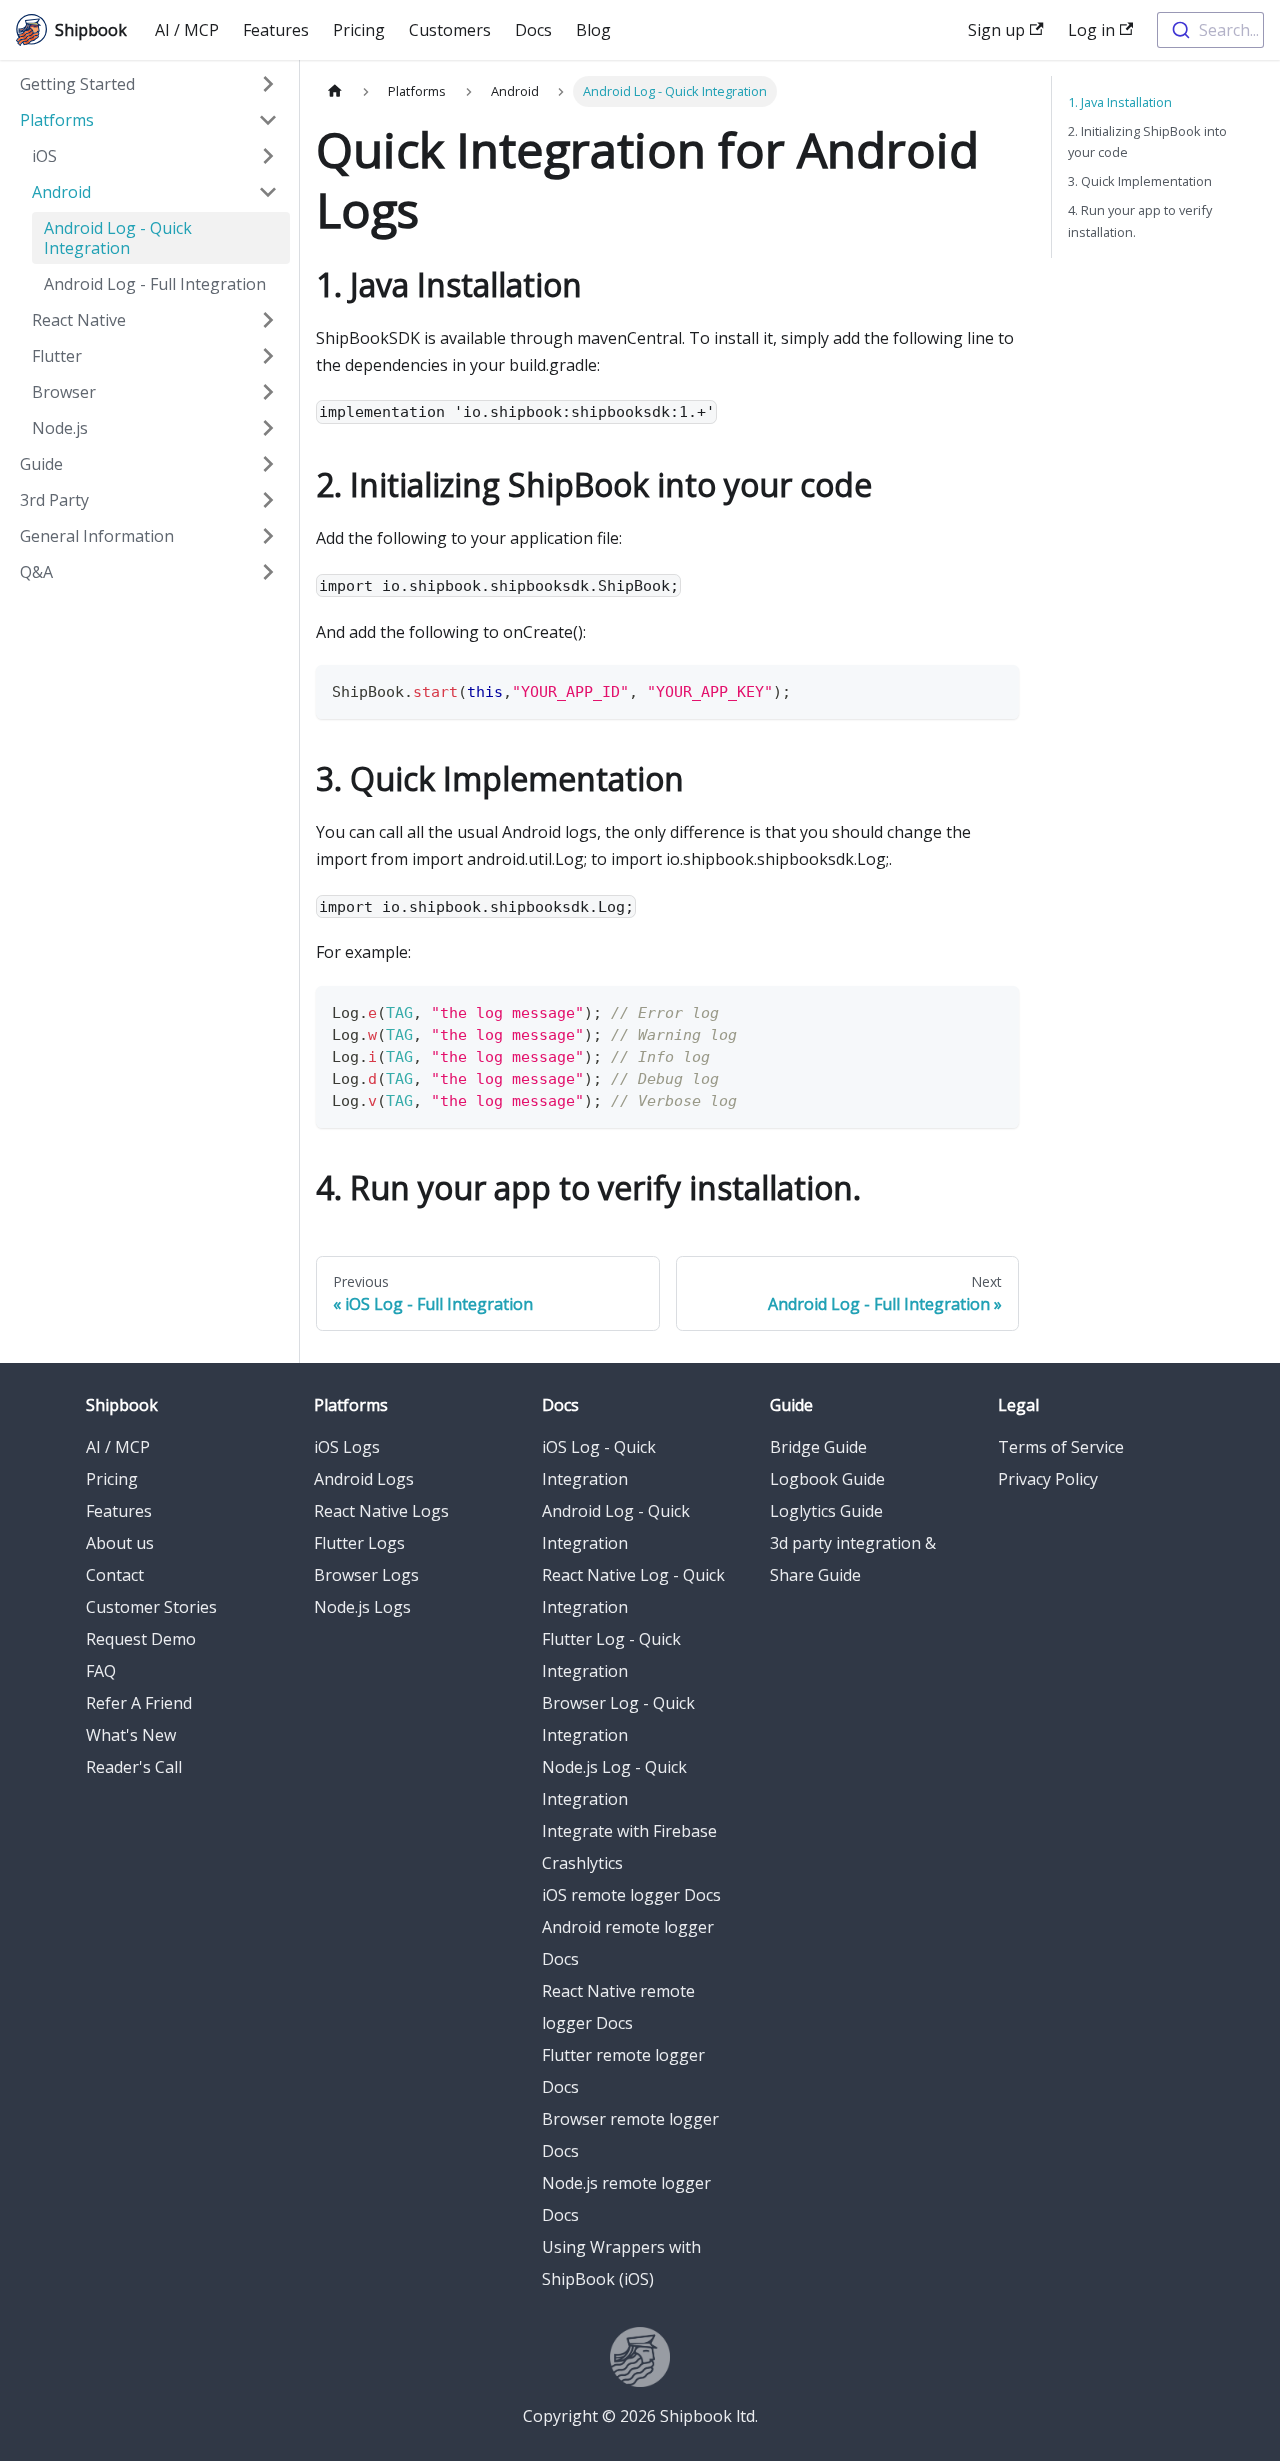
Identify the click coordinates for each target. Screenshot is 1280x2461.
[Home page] (335, 91)
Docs (533, 30)
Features (276, 30)
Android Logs (364, 1479)
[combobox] (1210, 30)
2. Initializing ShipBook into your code (1147, 141)
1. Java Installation (1120, 102)
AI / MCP (187, 30)
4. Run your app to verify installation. (1140, 220)
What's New (131, 1735)
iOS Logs (347, 1447)
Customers (450, 30)
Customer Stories (151, 1607)
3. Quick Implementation (1140, 181)
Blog (593, 30)
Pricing (359, 30)
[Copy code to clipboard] (994, 689)
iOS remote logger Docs (631, 1895)
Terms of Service (1061, 1447)
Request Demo (141, 1639)
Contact (115, 1575)
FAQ (101, 1671)
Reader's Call (134, 1767)
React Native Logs (381, 1511)
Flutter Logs (359, 1543)
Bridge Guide (818, 1447)
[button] (149, 84)
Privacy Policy (1048, 1479)
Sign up (996, 30)
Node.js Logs (362, 1607)
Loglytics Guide (826, 1511)
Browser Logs (366, 1575)
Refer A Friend (139, 1703)
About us (120, 1543)
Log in (1091, 30)
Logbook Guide (827, 1479)
